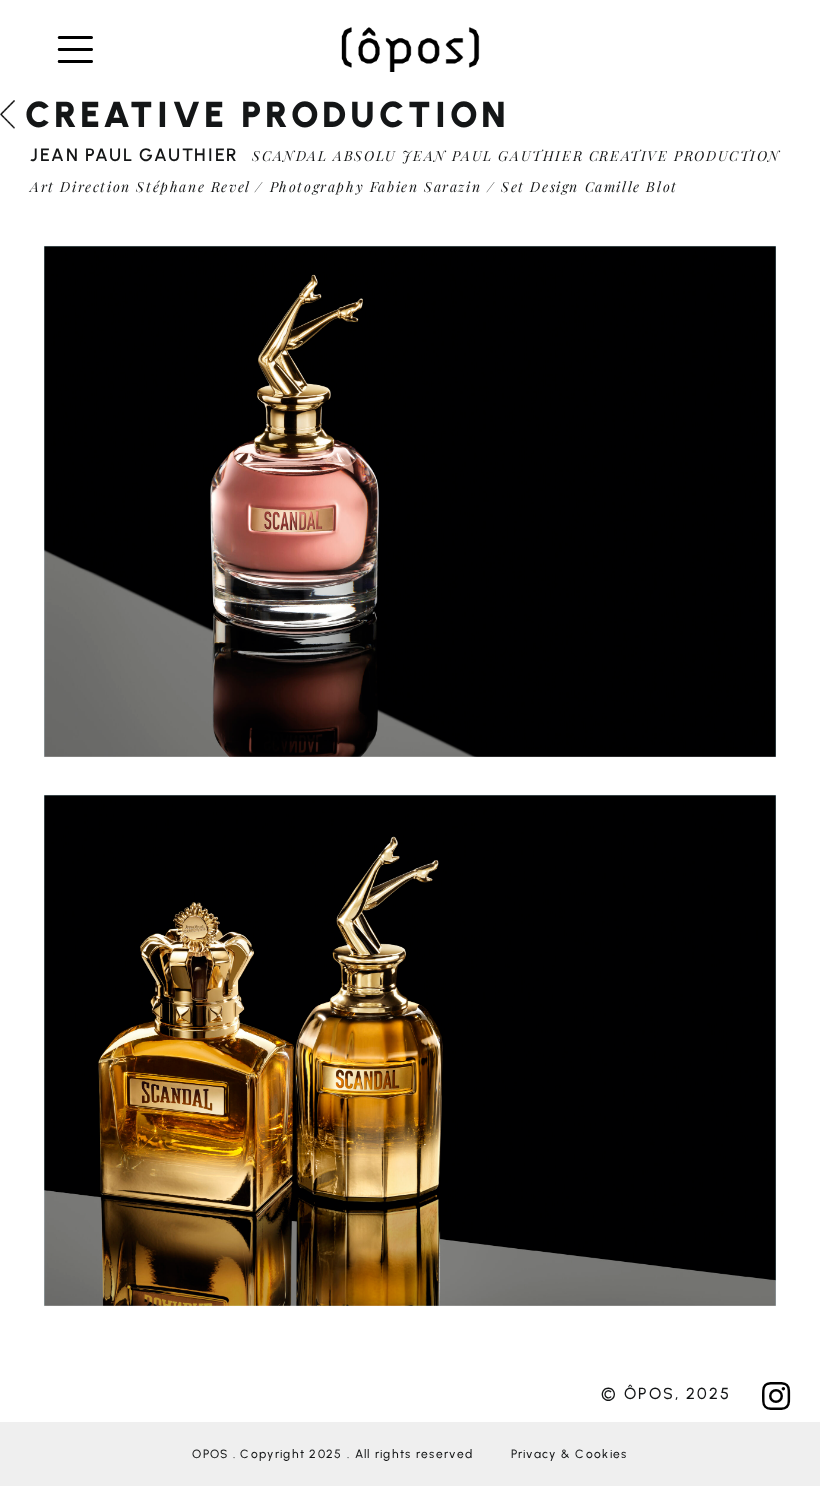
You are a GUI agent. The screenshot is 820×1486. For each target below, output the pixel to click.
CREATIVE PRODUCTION (267, 114)
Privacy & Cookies (569, 1454)
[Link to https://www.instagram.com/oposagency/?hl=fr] (776, 1396)
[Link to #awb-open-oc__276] (88, 50)
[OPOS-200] (410, 33)
